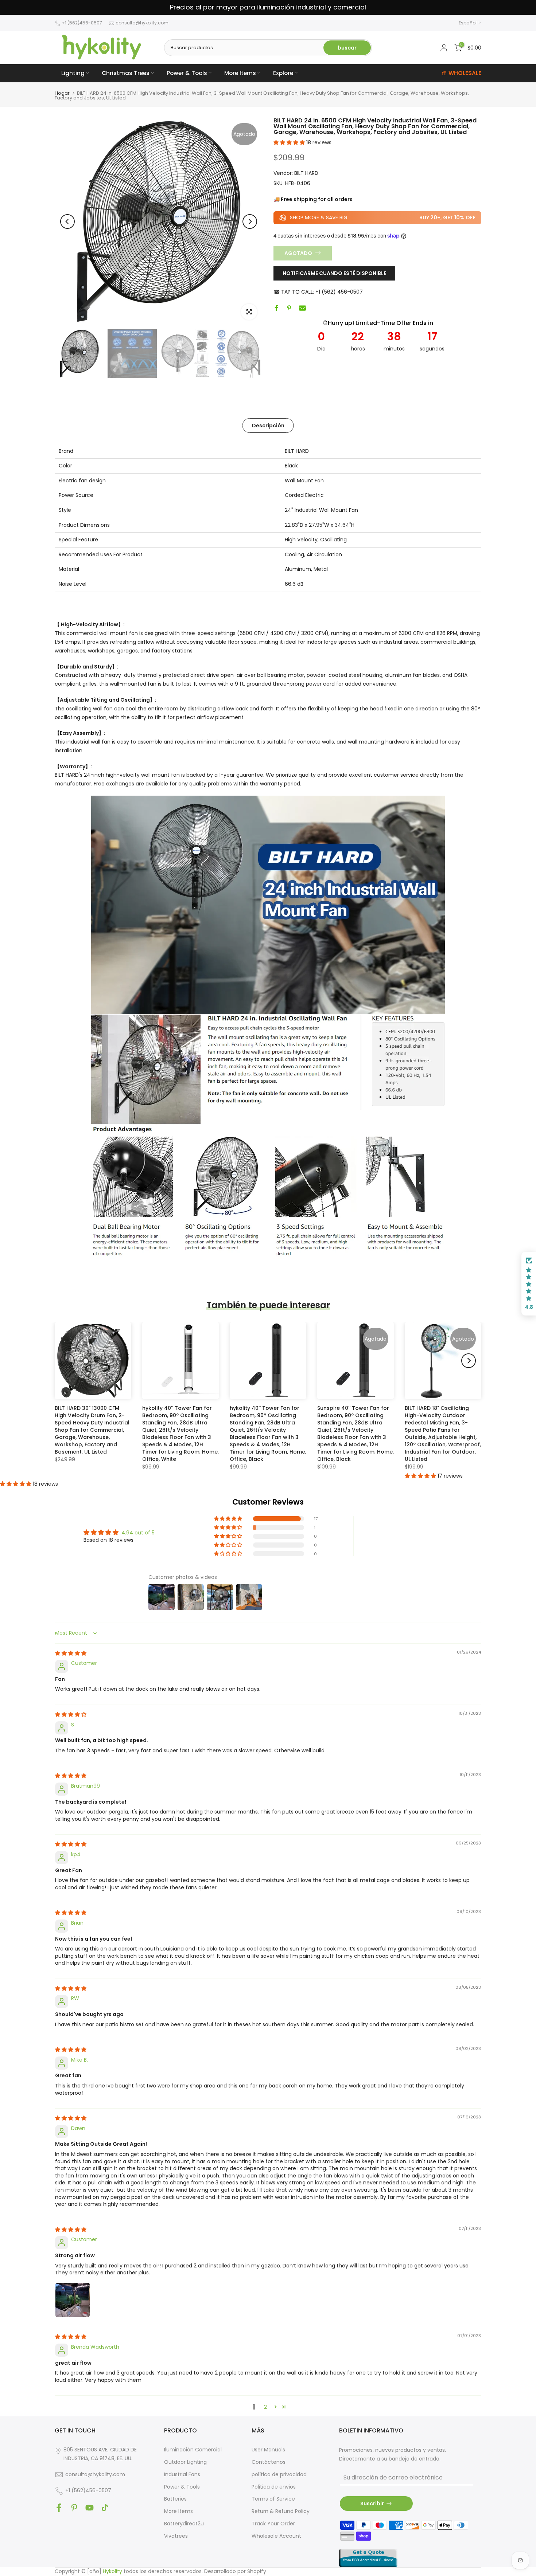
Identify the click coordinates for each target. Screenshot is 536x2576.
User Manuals (268, 2450)
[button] (290, 142)
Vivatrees (176, 2536)
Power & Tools (187, 73)
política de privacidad (279, 2474)
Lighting (73, 73)
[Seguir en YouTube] (90, 2508)
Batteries (175, 2499)
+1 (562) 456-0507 (339, 291)
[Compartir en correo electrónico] (302, 308)
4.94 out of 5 (138, 1533)
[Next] (250, 221)
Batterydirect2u (184, 2524)
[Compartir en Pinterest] (289, 308)
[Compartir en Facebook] (276, 308)
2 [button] (265, 2407)
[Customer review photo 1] (73, 2300)
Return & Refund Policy (281, 2511)
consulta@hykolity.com (142, 23)
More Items (240, 73)
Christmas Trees (126, 73)
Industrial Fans (182, 2474)
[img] (71, 1653)
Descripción (268, 425)
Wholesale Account (276, 2536)
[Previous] (67, 221)
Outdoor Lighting (185, 2462)
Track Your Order (273, 2524)
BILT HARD (306, 173)
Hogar (62, 93)
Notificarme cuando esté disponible (334, 273)
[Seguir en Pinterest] (74, 2508)
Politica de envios (274, 2487)
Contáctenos (269, 2462)
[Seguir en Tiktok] (105, 2508)
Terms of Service (273, 2499)
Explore (283, 73)
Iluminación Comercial (193, 2450)
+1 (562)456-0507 (82, 23)
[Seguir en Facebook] (59, 2508)
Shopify (257, 2571)
